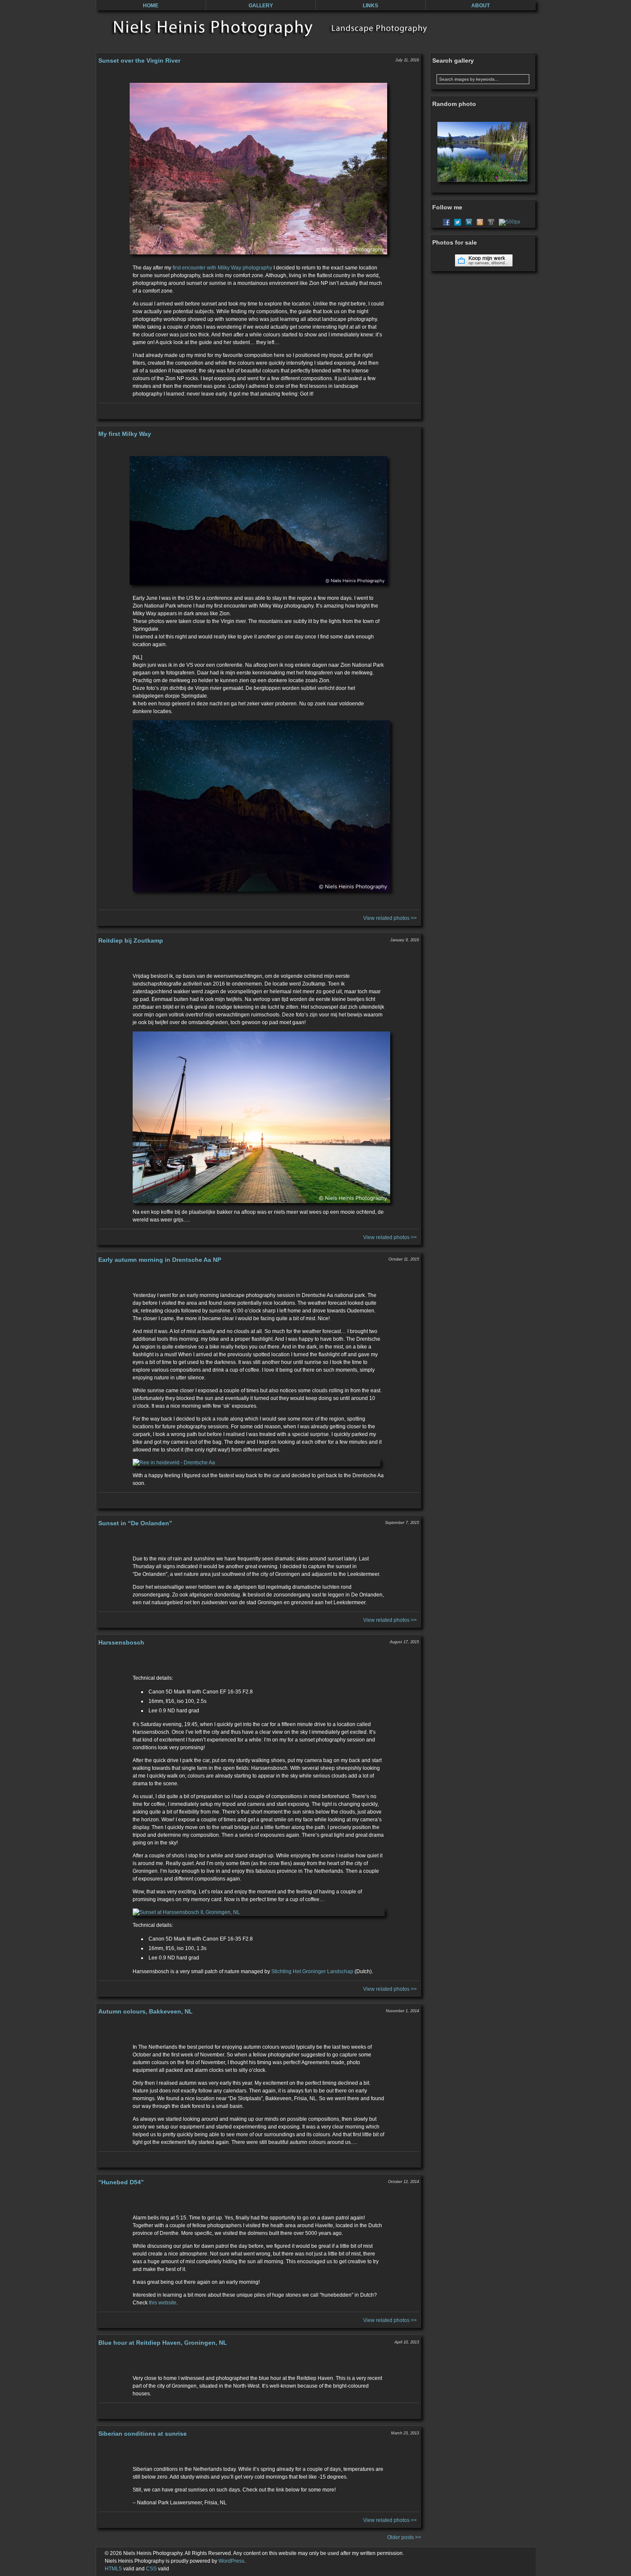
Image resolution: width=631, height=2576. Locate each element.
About (481, 6)
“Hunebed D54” (121, 2182)
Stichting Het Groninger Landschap (312, 1971)
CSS (151, 2569)
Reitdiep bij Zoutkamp (131, 940)
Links (370, 6)
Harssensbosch (121, 1642)
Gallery (261, 6)
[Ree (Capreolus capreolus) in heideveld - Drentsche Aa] (259, 1463)
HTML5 (113, 2569)
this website (163, 2303)
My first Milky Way (125, 434)
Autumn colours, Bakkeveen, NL (146, 2011)
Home (151, 6)
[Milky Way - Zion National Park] (259, 806)
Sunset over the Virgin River (139, 60)
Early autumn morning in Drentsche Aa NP (160, 1260)
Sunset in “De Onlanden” (135, 1523)
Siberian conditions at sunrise (143, 2434)
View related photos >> (390, 918)
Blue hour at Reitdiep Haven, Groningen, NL (163, 2343)
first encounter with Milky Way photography (222, 268)
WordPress (231, 2561)
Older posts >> (404, 2537)
